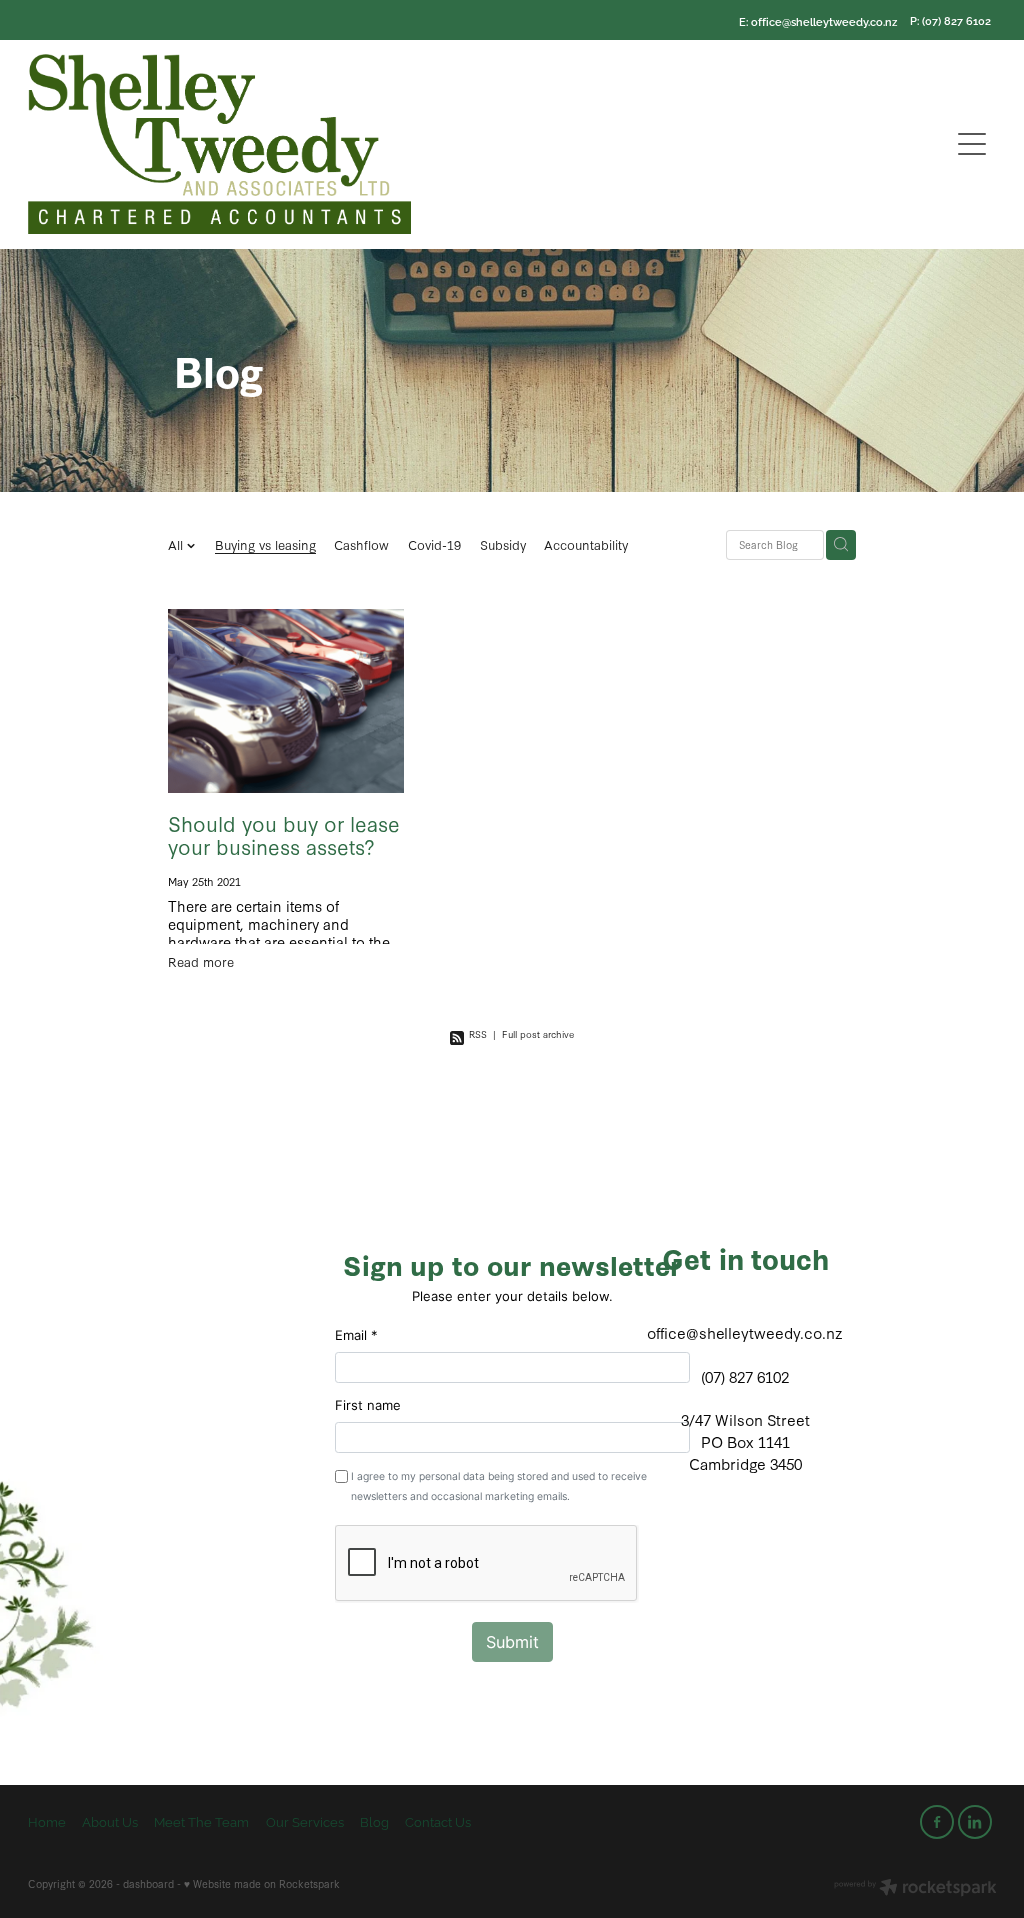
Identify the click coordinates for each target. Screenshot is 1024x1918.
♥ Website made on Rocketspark (262, 1883)
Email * (356, 1335)
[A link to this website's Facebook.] (937, 1822)
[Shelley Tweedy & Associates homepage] (391, 144)
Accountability (586, 544)
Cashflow (361, 544)
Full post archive (538, 1033)
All (177, 544)
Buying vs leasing (265, 544)
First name (368, 1405)
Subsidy (503, 544)
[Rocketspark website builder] (915, 1888)
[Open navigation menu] (972, 144)
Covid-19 (434, 544)
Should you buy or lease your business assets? (284, 834)
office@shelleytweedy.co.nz (824, 20)
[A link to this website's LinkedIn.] (975, 1822)
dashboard (148, 1883)
